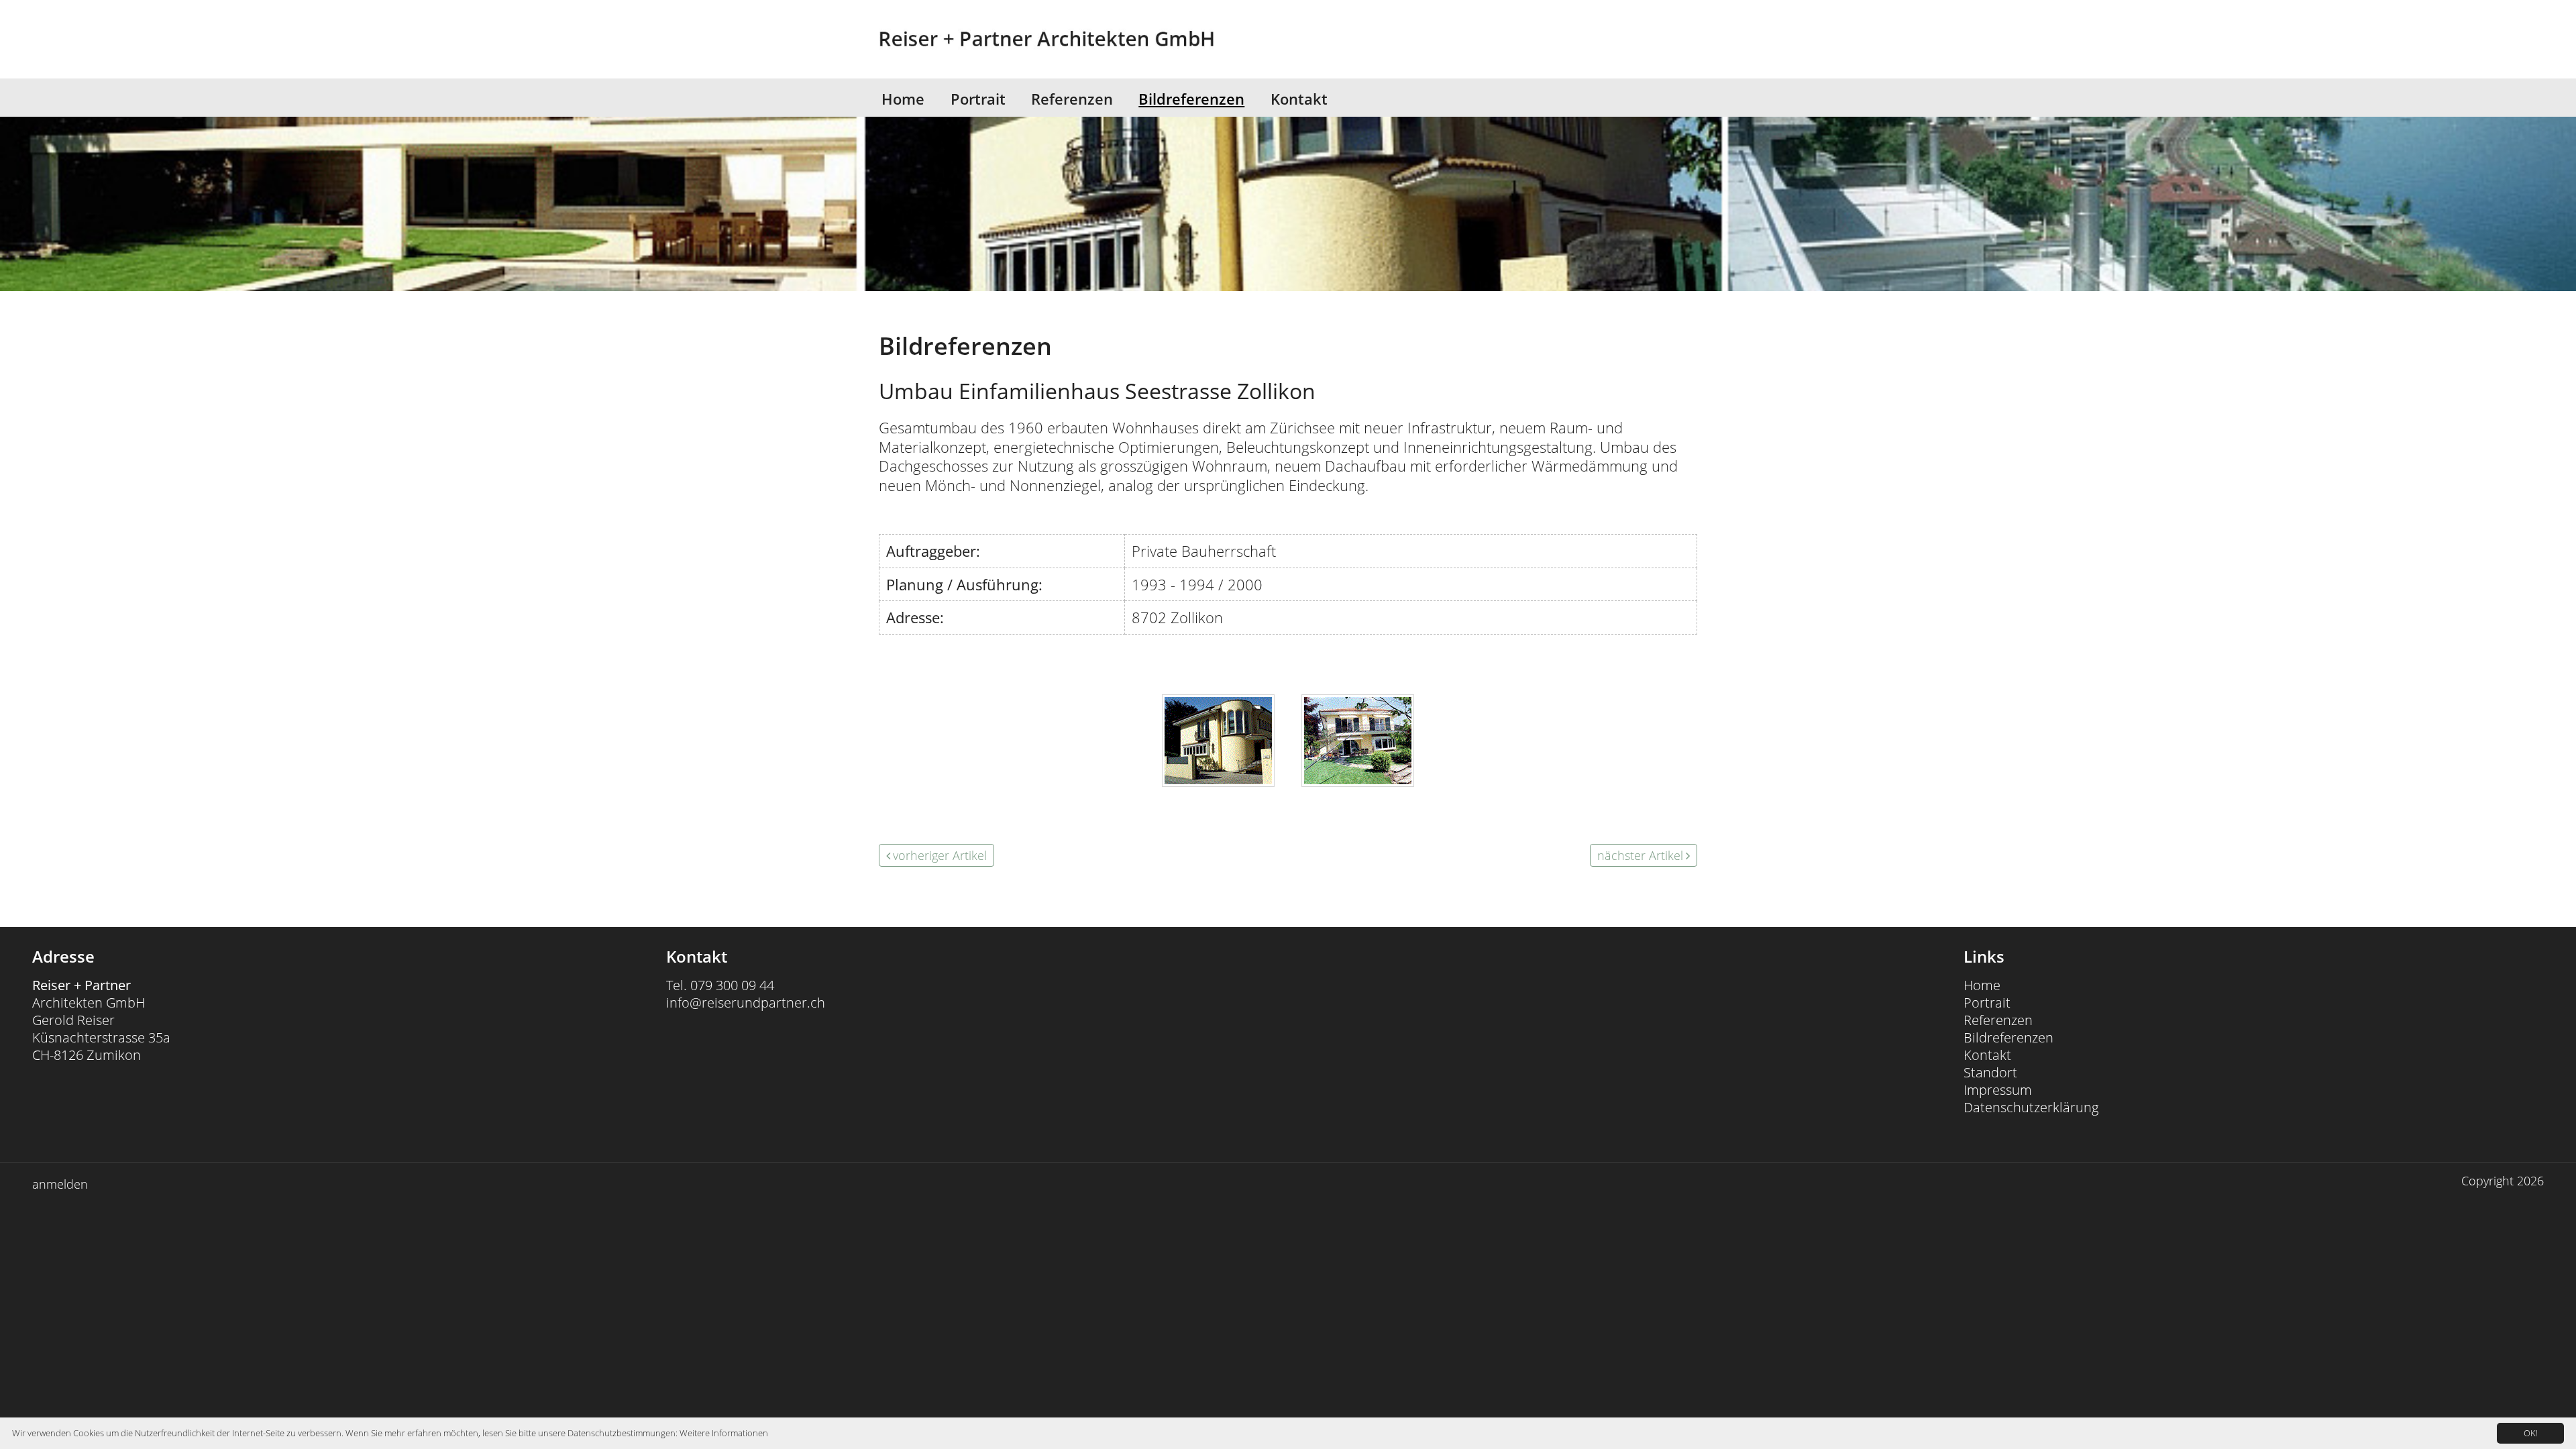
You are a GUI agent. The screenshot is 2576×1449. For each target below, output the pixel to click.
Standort (1990, 1072)
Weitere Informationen (724, 1433)
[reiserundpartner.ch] (1013, 39)
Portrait (978, 99)
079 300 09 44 (732, 985)
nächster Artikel (1640, 855)
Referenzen (1072, 99)
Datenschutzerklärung (2031, 1107)
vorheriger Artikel (940, 855)
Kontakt (1299, 99)
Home (903, 99)
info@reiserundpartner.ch (746, 1003)
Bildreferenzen (1191, 99)
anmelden (60, 1184)
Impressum (1998, 1090)
